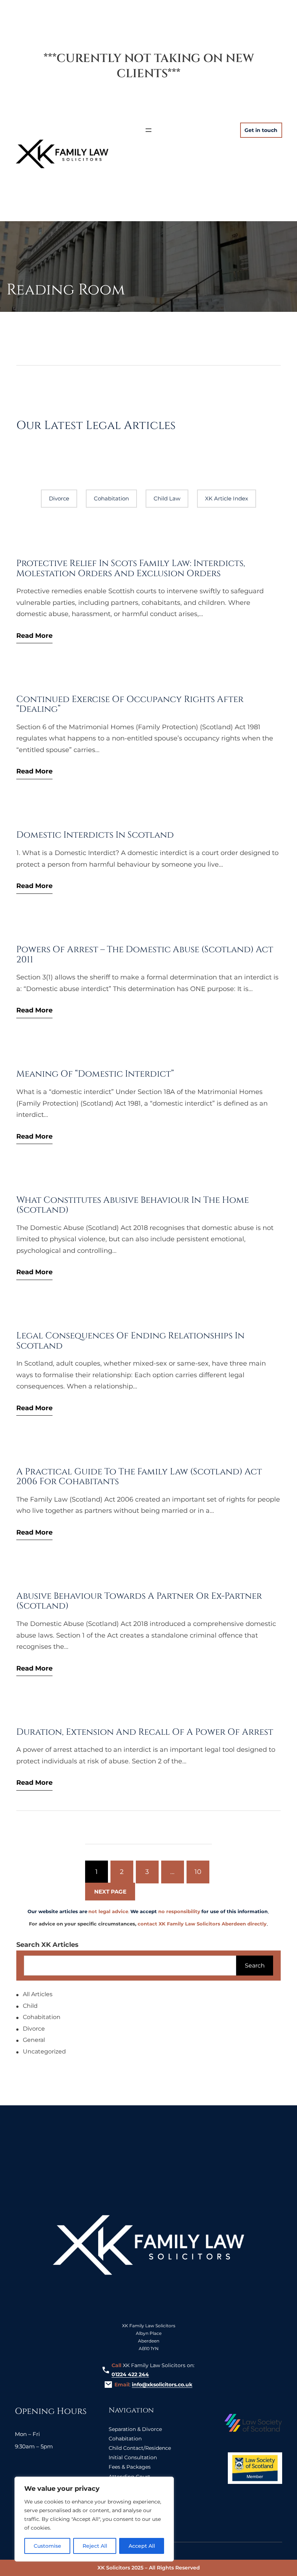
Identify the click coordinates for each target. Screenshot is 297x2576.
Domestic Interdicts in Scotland (95, 835)
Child (30, 2006)
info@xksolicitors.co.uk (162, 2385)
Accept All (142, 2546)
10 (198, 1872)
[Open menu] (148, 130)
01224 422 (124, 2374)
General (34, 2040)
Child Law (167, 498)
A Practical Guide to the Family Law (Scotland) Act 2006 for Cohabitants (139, 1477)
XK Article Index (227, 498)
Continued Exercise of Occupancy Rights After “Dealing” (130, 704)
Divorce (59, 498)
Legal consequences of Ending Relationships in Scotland (130, 1341)
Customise (47, 2546)
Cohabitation (111, 498)
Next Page (110, 1892)
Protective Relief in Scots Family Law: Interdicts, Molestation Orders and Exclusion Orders (131, 568)
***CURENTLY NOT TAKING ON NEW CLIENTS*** (149, 66)
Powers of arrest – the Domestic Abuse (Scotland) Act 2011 (145, 955)
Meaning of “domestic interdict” (95, 1074)
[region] (94, 2519)
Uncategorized (44, 2051)
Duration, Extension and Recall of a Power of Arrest (145, 1732)
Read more (34, 636)
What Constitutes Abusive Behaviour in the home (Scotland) (133, 1205)
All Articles (38, 1995)
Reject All (95, 2546)
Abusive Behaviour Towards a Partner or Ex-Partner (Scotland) (139, 1601)
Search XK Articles (47, 1945)
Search (255, 1966)
